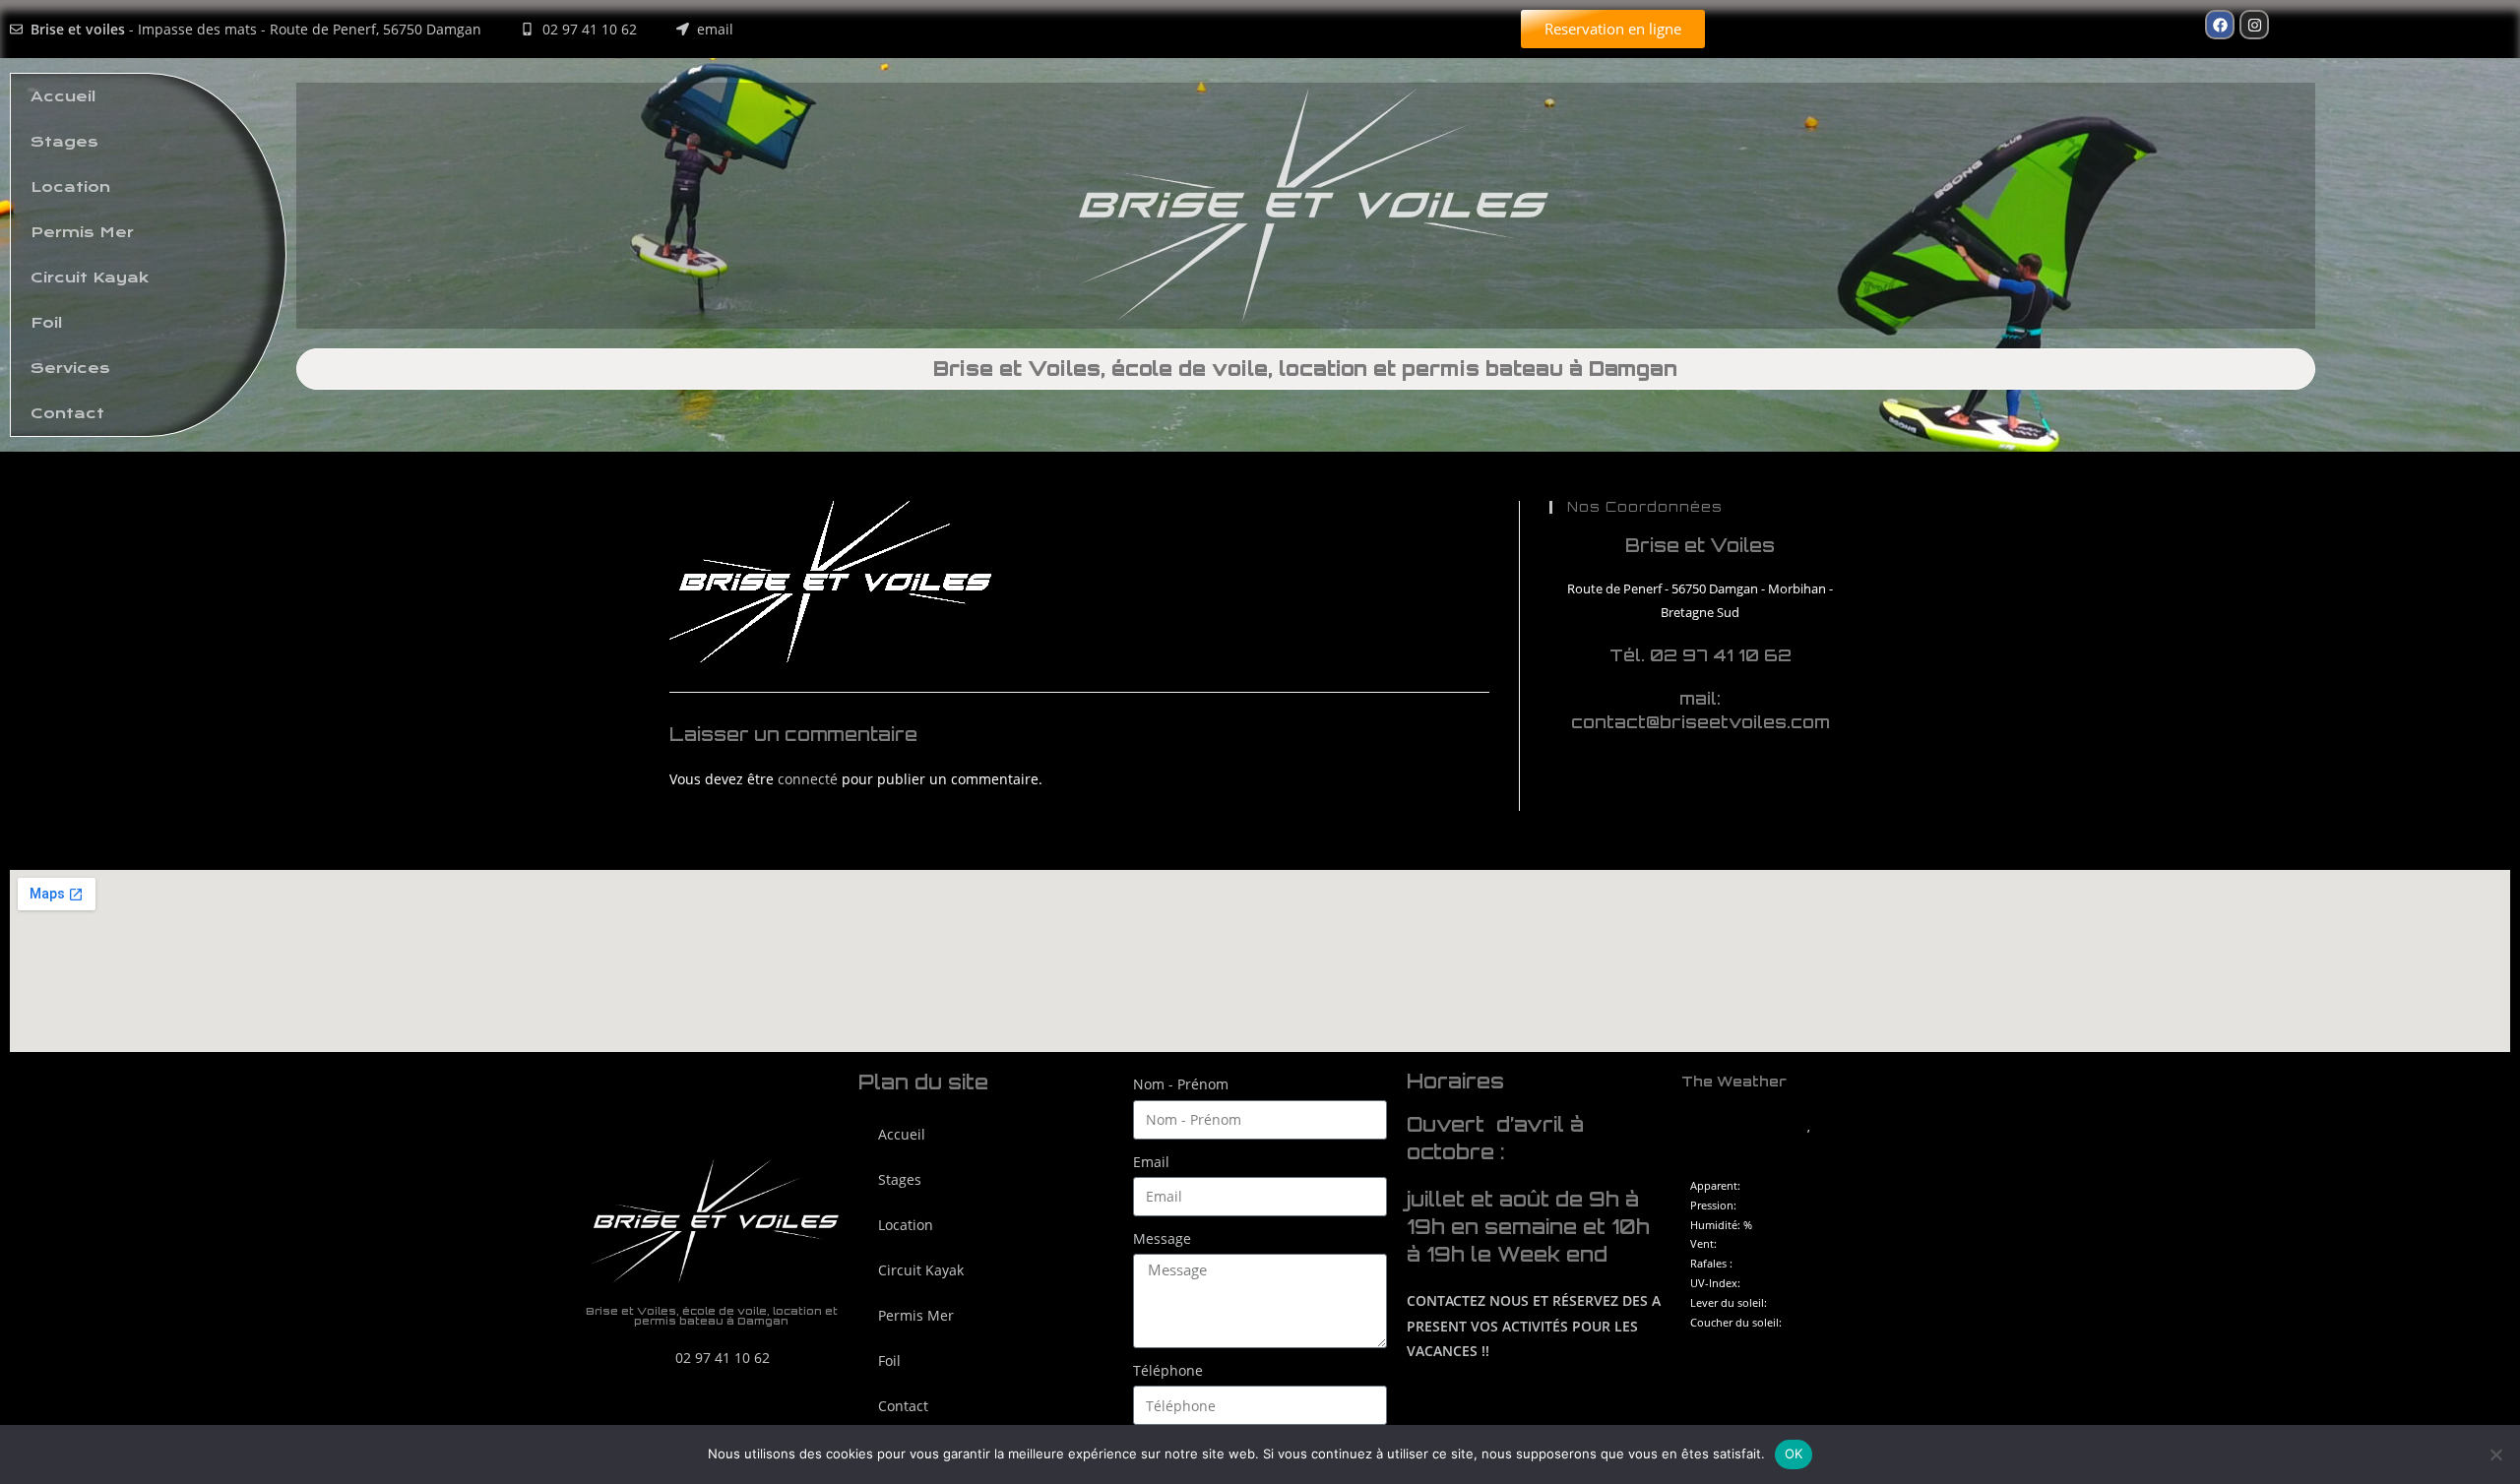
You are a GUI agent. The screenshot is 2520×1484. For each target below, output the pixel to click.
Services (70, 368)
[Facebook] (2220, 25)
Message (1162, 1238)
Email (1151, 1162)
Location (70, 187)
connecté (808, 779)
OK (1794, 1453)
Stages (64, 142)
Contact (67, 413)
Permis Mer (82, 232)
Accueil (63, 96)
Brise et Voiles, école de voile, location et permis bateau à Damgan (1305, 369)
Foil (46, 323)
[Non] (2495, 1454)
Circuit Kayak (90, 278)
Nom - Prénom (1181, 1084)
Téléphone (1168, 1370)
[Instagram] (2254, 25)
